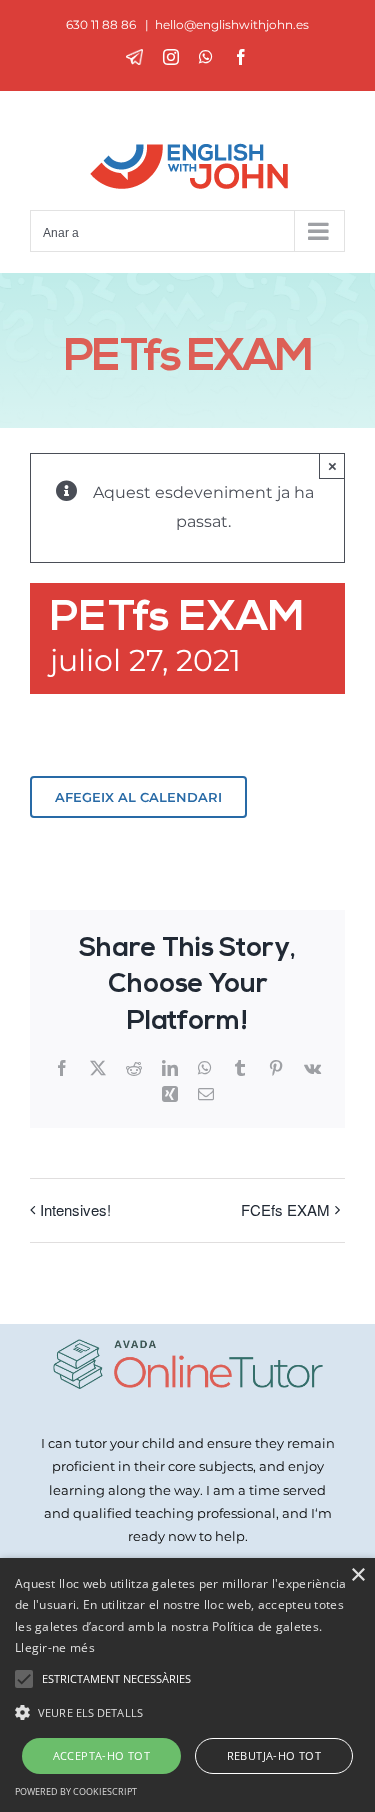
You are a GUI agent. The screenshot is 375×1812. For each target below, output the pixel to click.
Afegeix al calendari (138, 797)
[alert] (187, 1685)
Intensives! (75, 1209)
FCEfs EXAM (285, 1209)
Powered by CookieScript (76, 1791)
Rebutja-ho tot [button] (274, 1755)
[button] (187, 1712)
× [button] (357, 1575)
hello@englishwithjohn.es (232, 24)
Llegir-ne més (55, 1647)
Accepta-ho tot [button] (102, 1755)
